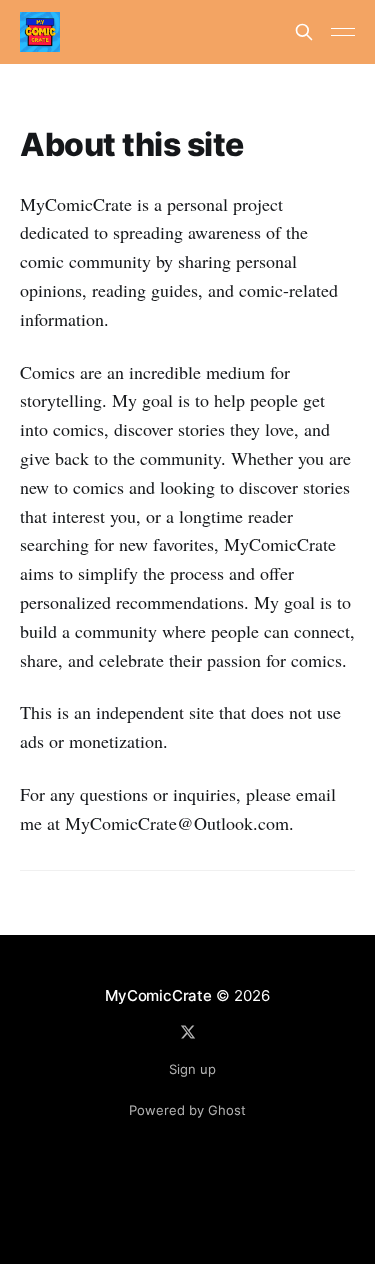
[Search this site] (304, 32)
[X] (188, 1032)
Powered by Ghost (187, 1110)
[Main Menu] (343, 32)
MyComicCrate (158, 995)
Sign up (192, 1069)
